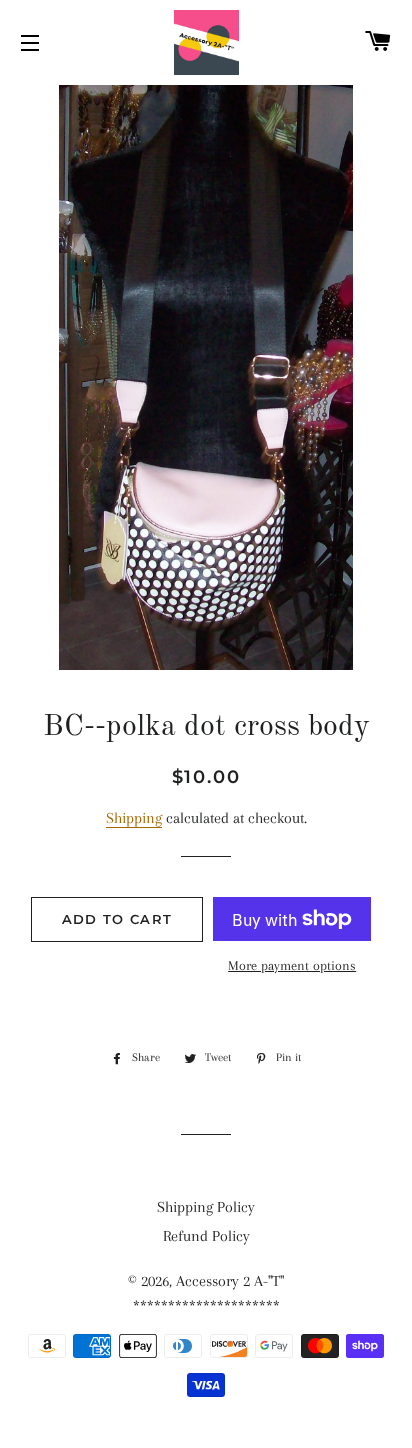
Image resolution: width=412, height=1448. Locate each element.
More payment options (292, 965)
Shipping (134, 818)
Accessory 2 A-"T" (230, 1281)
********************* (206, 1306)
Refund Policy (206, 1236)
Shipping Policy (206, 1207)
